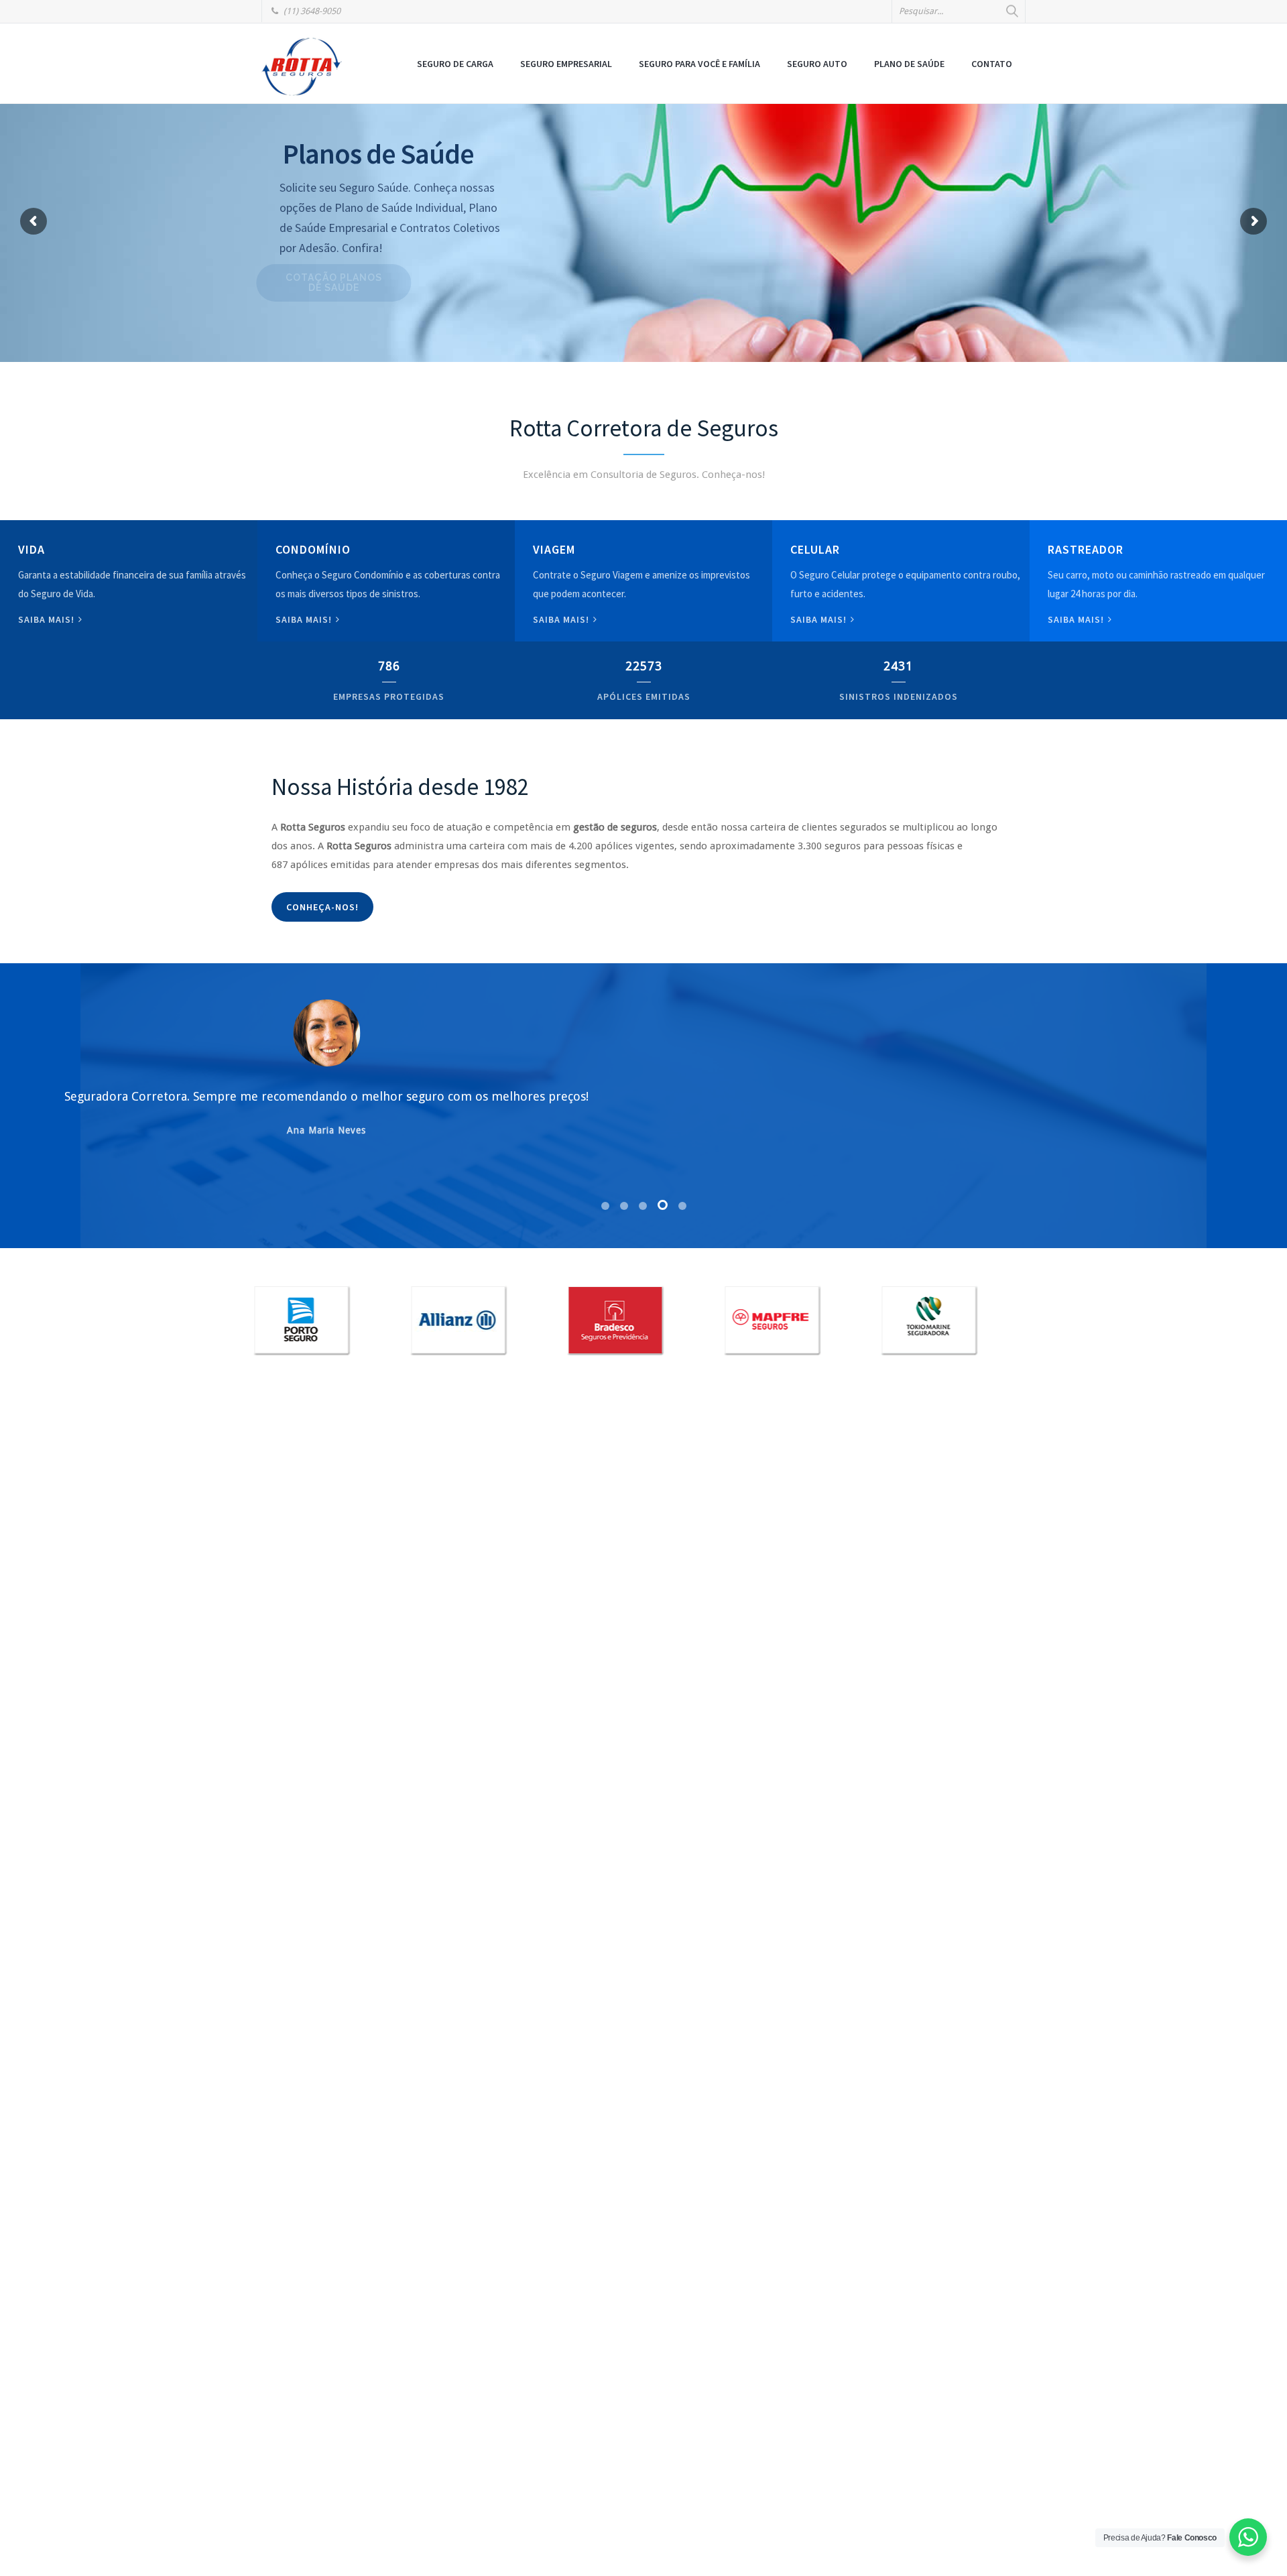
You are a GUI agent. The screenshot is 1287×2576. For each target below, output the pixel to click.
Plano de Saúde (909, 64)
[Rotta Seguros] (302, 66)
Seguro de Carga (455, 64)
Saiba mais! (48, 619)
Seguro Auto (817, 64)
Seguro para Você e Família (699, 64)
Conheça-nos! (322, 907)
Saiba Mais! (820, 619)
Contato (992, 64)
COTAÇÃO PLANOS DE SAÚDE (364, 283)
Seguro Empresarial (566, 64)
